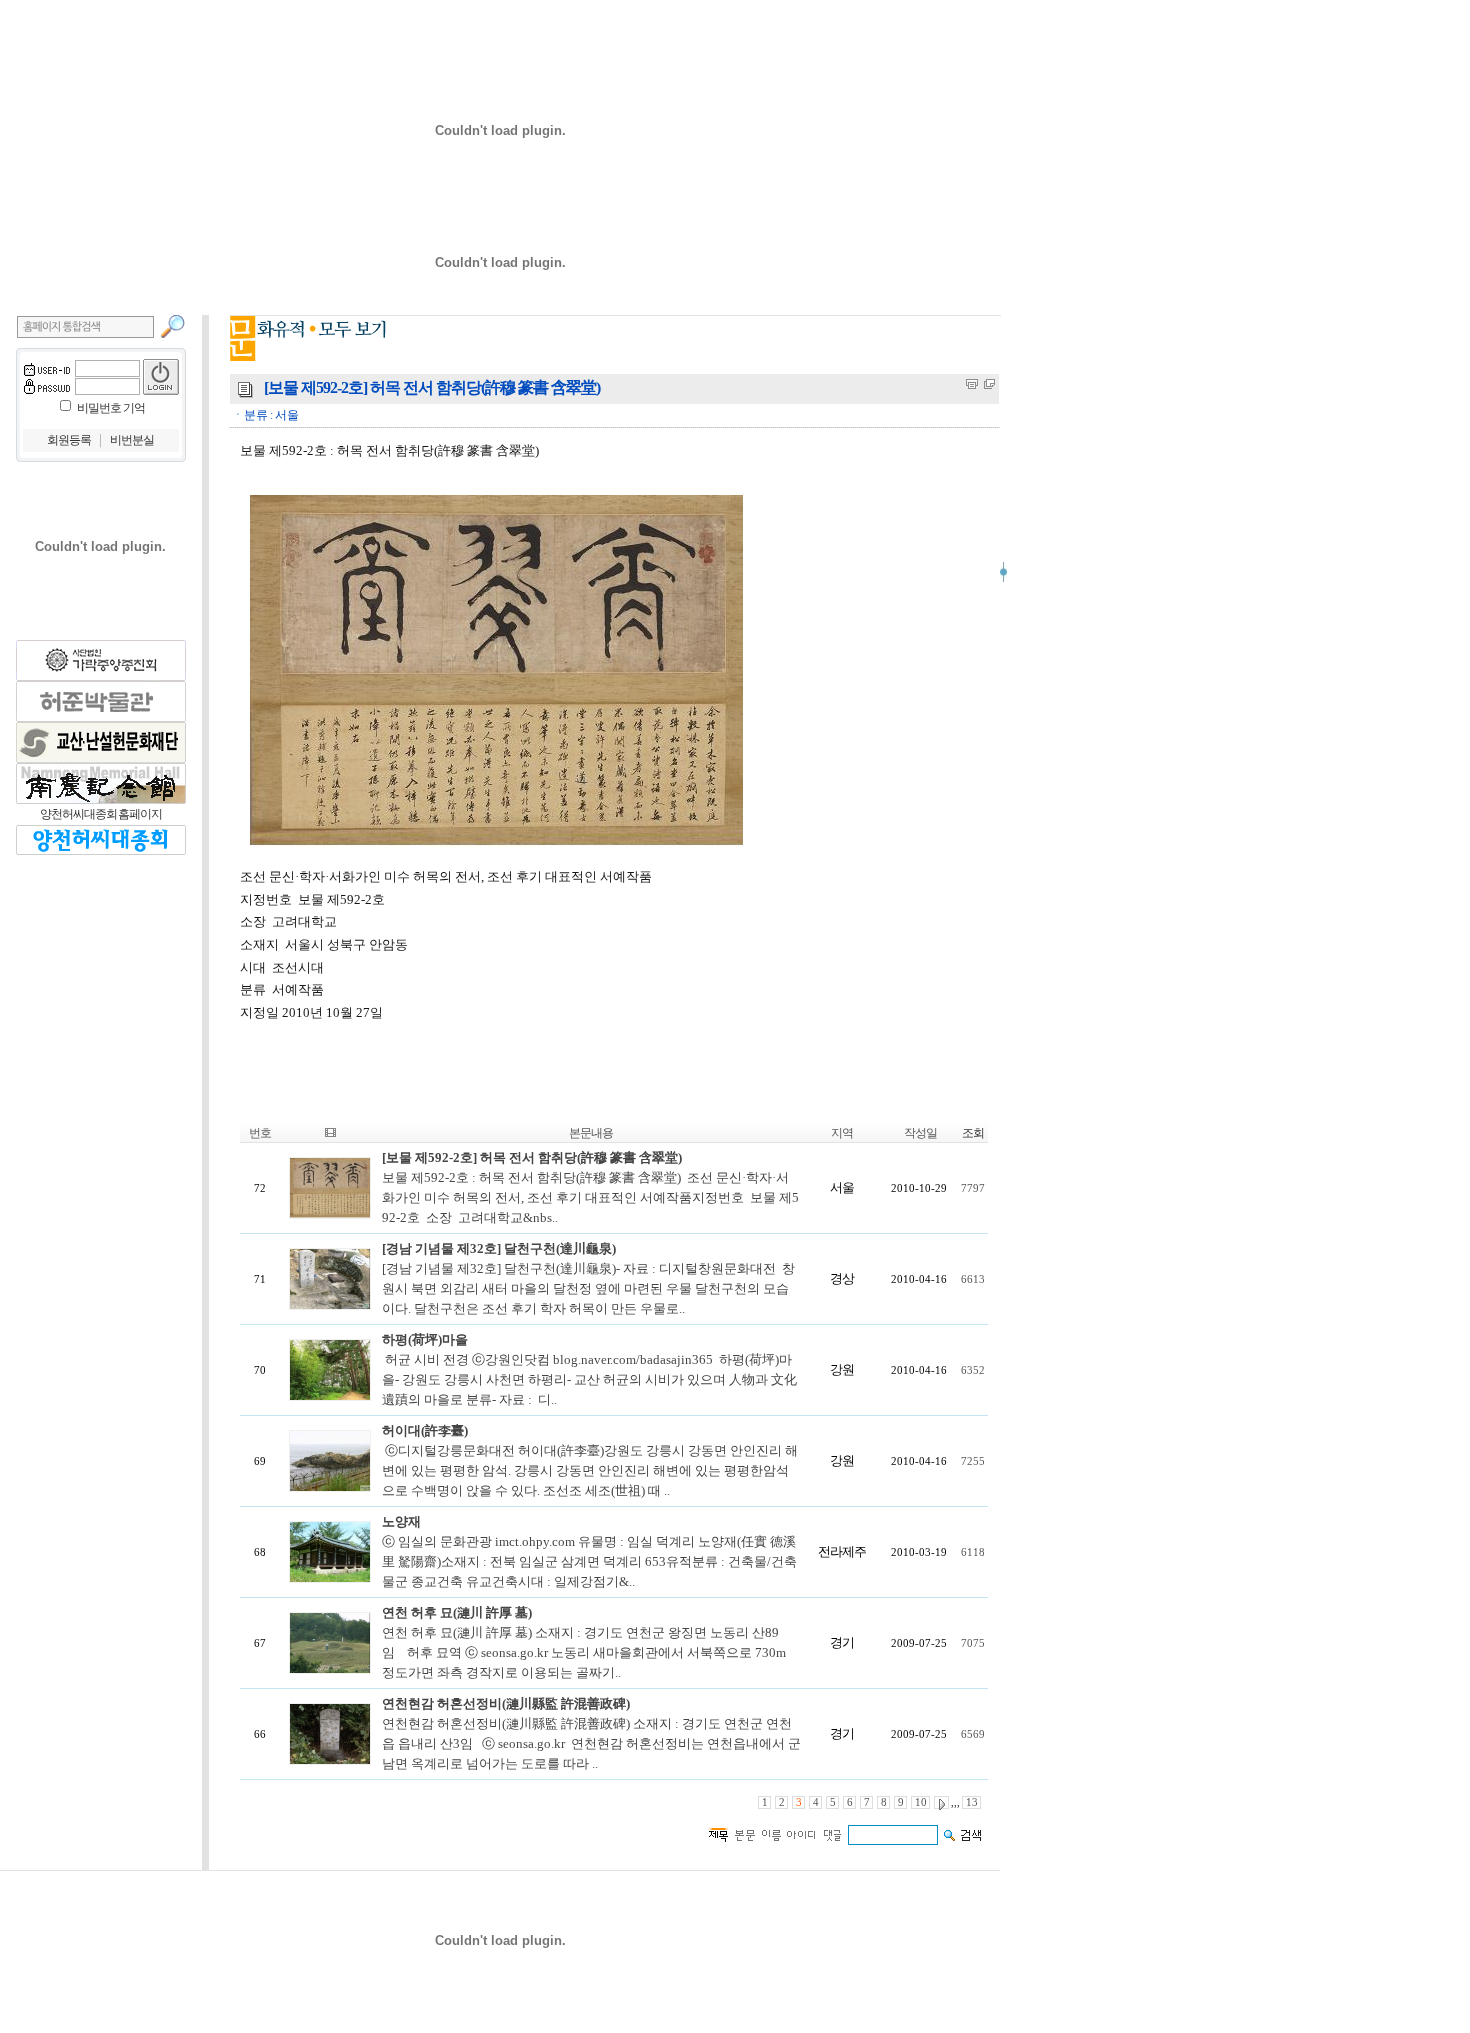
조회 (973, 1133)
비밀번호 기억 (111, 408)
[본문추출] (972, 384)
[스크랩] (989, 384)
